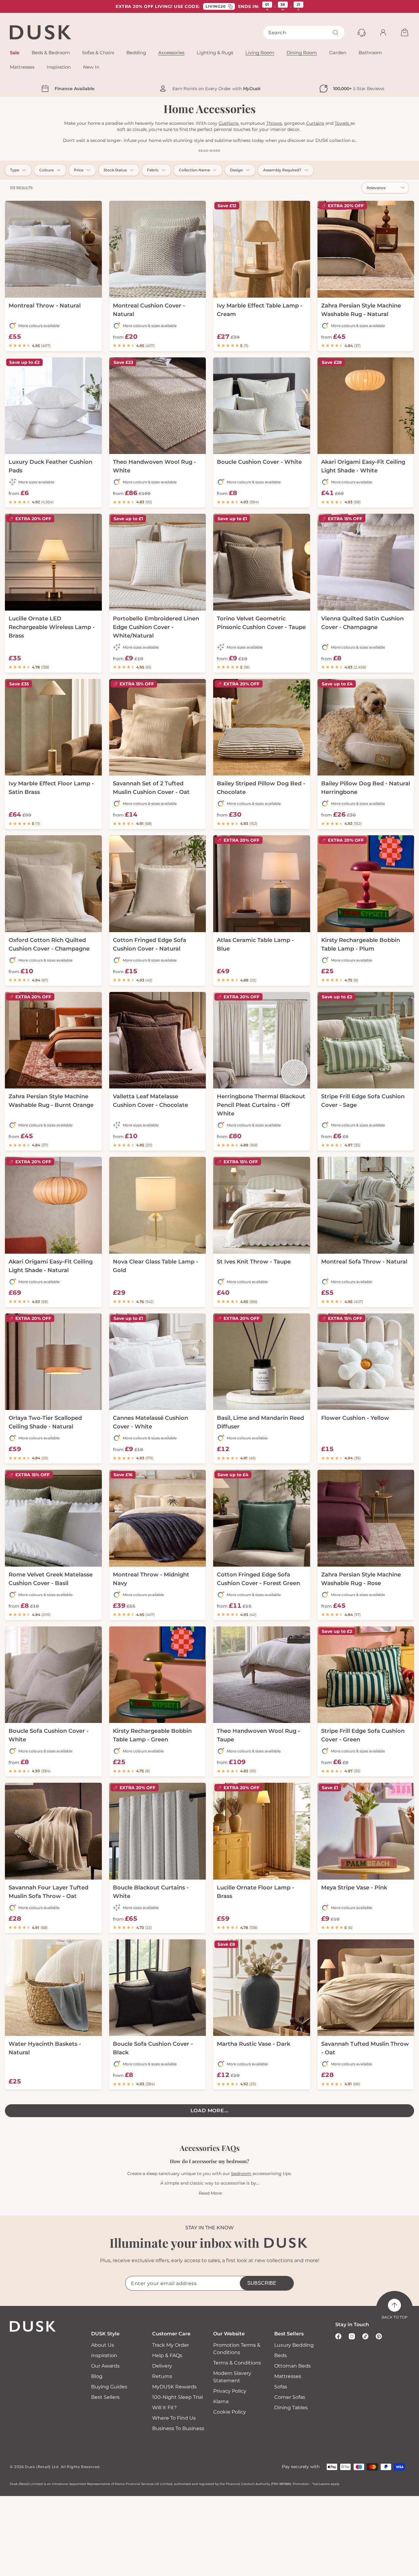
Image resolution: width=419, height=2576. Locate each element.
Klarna (221, 2401)
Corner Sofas (290, 2397)
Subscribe (262, 2283)
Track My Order (171, 2345)
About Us (103, 2345)
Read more (209, 151)
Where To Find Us (174, 2418)
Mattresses (288, 2376)
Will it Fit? (164, 2408)
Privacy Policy (230, 2391)
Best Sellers (105, 2397)
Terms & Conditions (237, 2363)
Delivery (162, 2366)
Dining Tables (291, 2408)
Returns (162, 2376)
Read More (210, 2193)
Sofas (281, 2387)
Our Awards (105, 2366)
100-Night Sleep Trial (177, 2397)
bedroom (241, 2174)
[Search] (336, 32)
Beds (281, 2355)
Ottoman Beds (292, 2366)
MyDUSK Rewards (174, 2387)
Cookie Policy (230, 2412)
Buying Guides (109, 2387)
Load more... (210, 2111)
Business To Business (178, 2428)
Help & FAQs (167, 2355)
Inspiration (104, 2355)
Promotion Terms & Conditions (237, 2349)
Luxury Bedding (294, 2345)
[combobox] (304, 32)
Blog (97, 2376)
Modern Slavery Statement (232, 2377)
